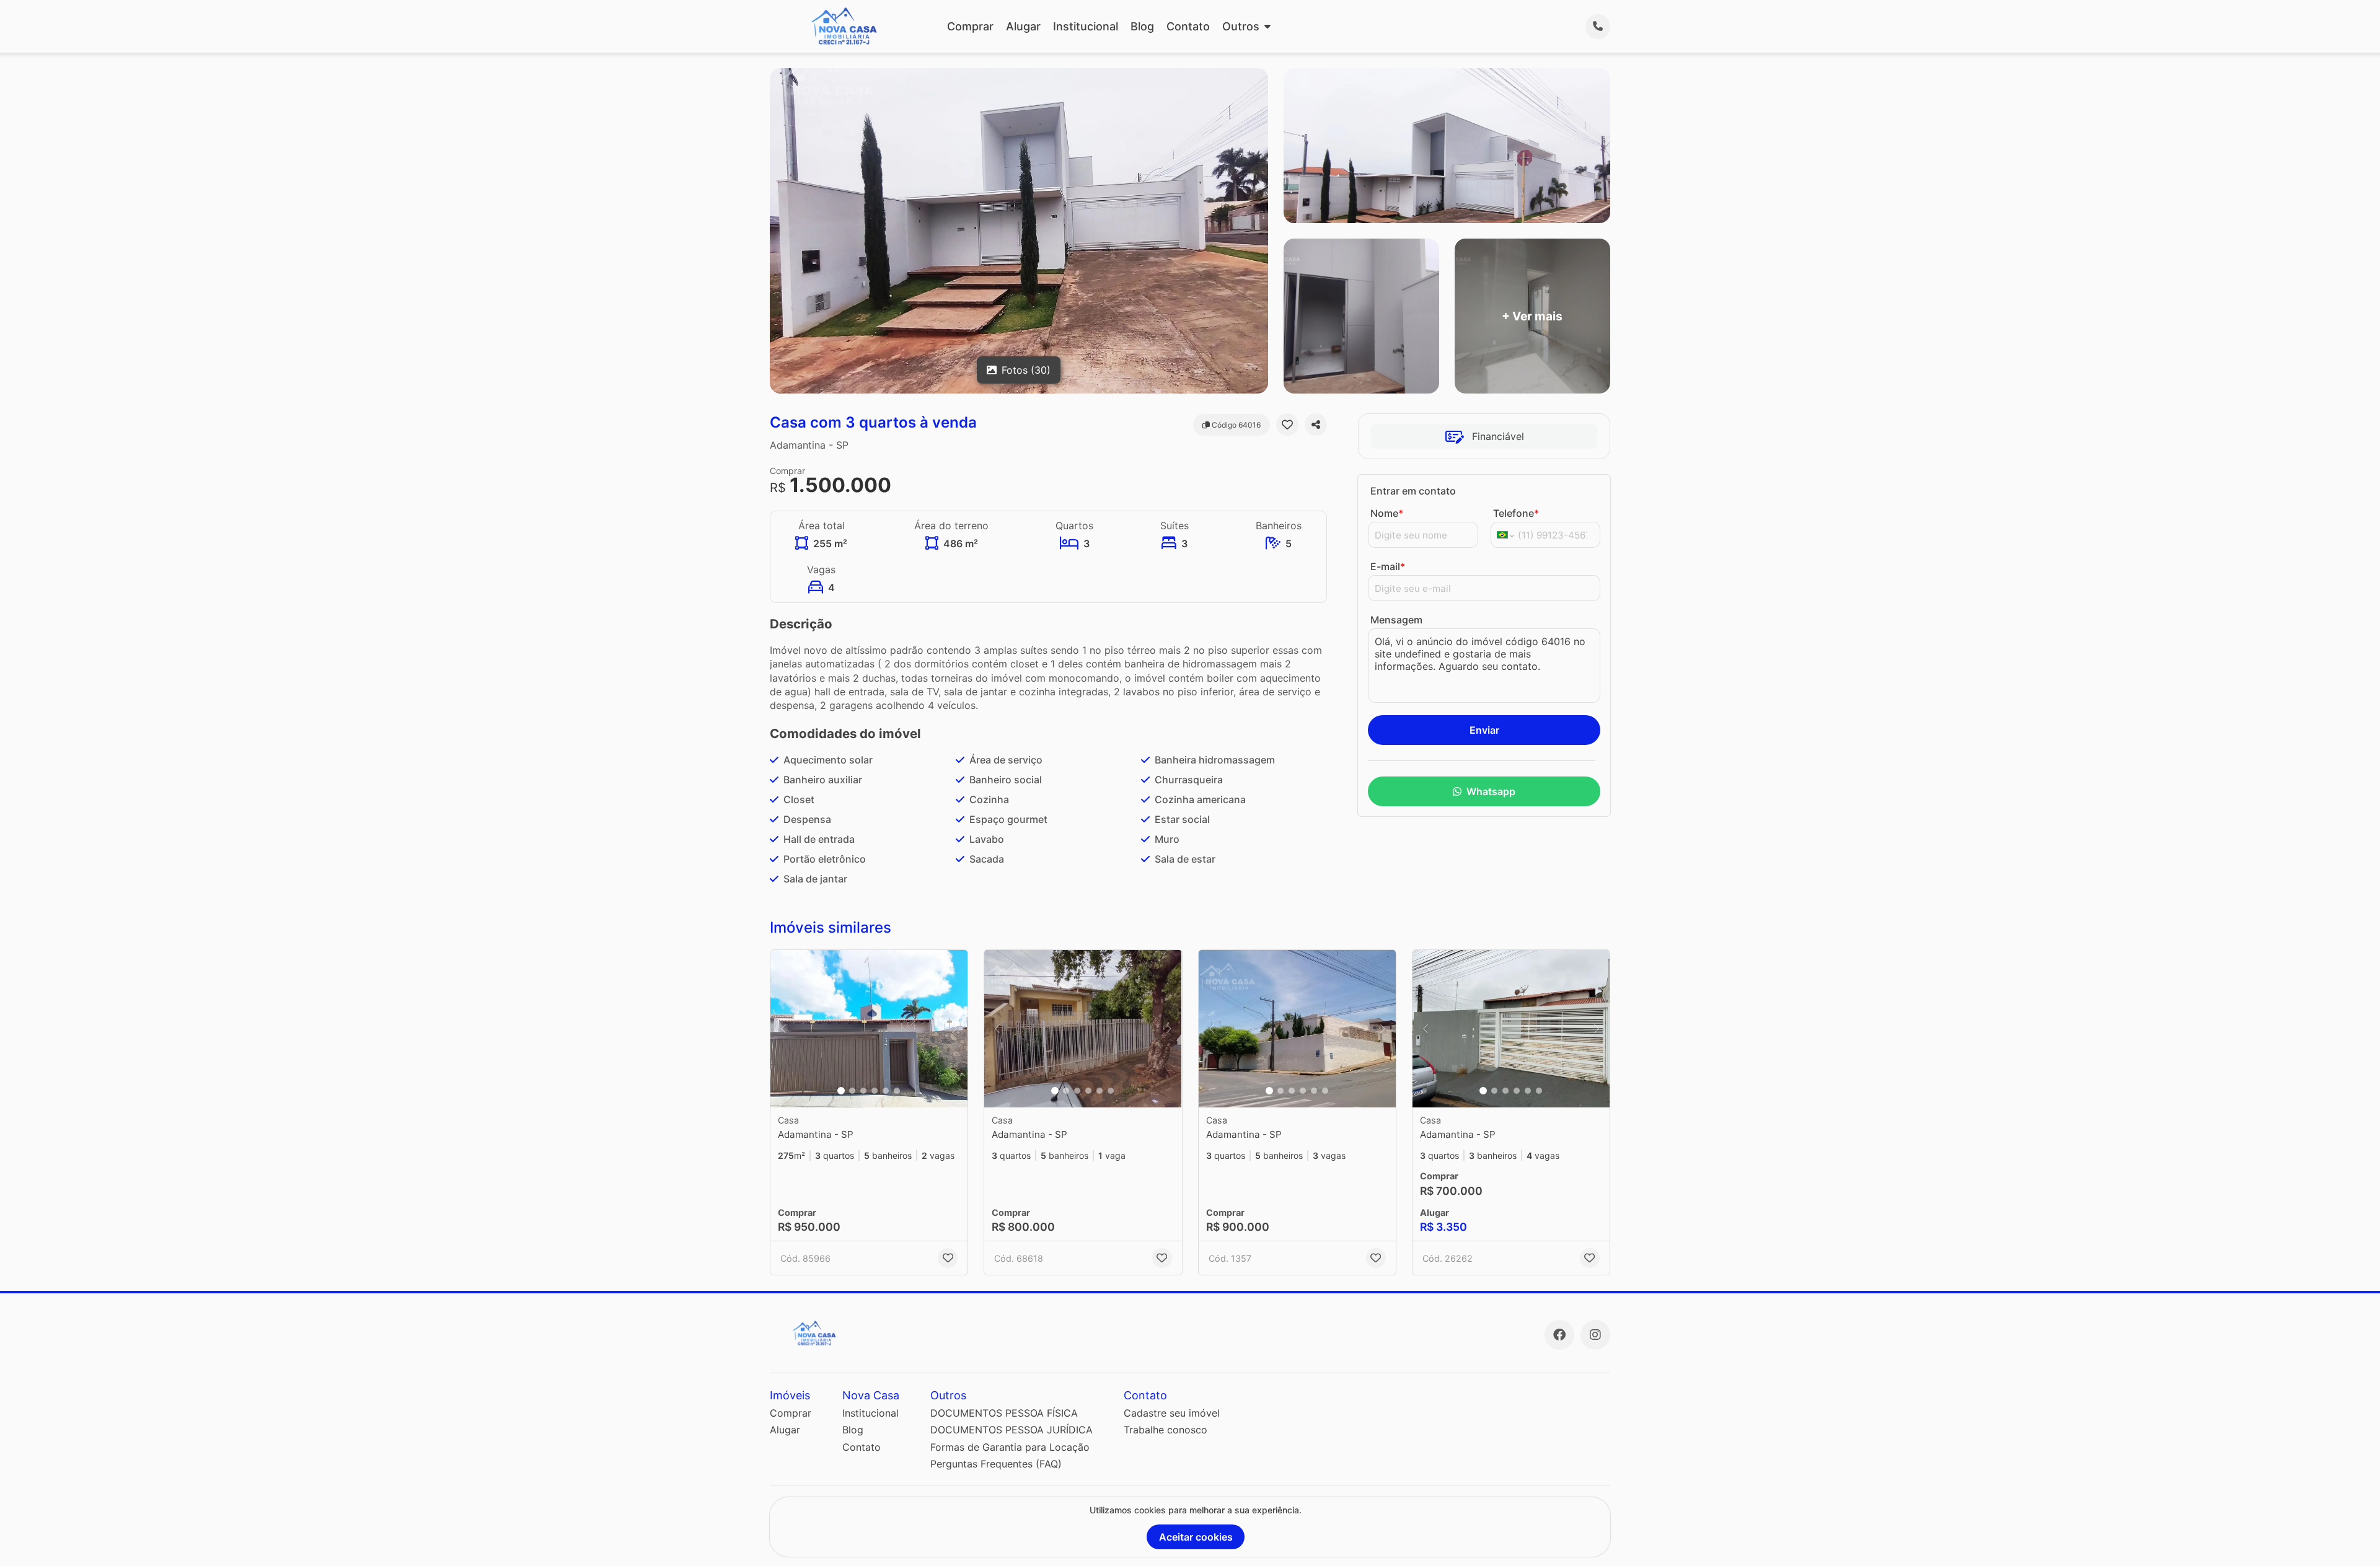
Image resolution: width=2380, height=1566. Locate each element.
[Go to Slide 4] (875, 1091)
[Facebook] (1559, 1335)
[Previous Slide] (783, 1029)
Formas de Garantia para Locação (1010, 1447)
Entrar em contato (1413, 491)
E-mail (1388, 566)
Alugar (1023, 26)
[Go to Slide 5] (886, 1091)
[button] (869, 1029)
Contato (1188, 26)
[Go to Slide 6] (897, 1091)
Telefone (1516, 513)
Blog (1142, 26)
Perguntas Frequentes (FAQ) (996, 1464)
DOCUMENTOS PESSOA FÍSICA (1004, 1413)
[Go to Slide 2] (852, 1091)
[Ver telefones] (1598, 27)
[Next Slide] (954, 1029)
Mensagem (1396, 620)
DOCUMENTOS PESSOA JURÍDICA (1011, 1430)
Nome (1387, 513)
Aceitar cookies (1196, 1537)
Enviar (1484, 730)
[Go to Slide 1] (841, 1091)
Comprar (970, 26)
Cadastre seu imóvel (1172, 1413)
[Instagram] (1595, 1335)
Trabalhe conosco (1166, 1430)
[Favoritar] (1287, 424)
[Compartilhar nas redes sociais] (1316, 424)
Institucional (1086, 26)
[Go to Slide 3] (863, 1091)
